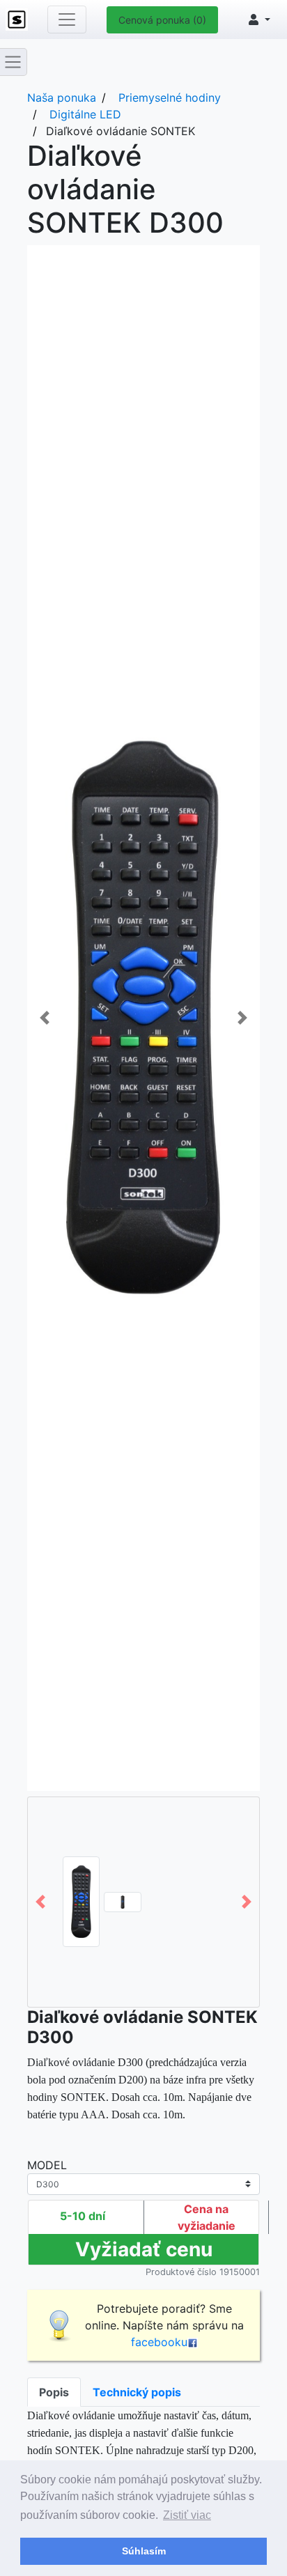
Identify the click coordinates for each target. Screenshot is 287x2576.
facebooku (159, 2342)
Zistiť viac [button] (187, 2515)
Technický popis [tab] (137, 2392)
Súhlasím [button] (144, 2551)
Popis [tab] (54, 2392)
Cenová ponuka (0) (162, 20)
